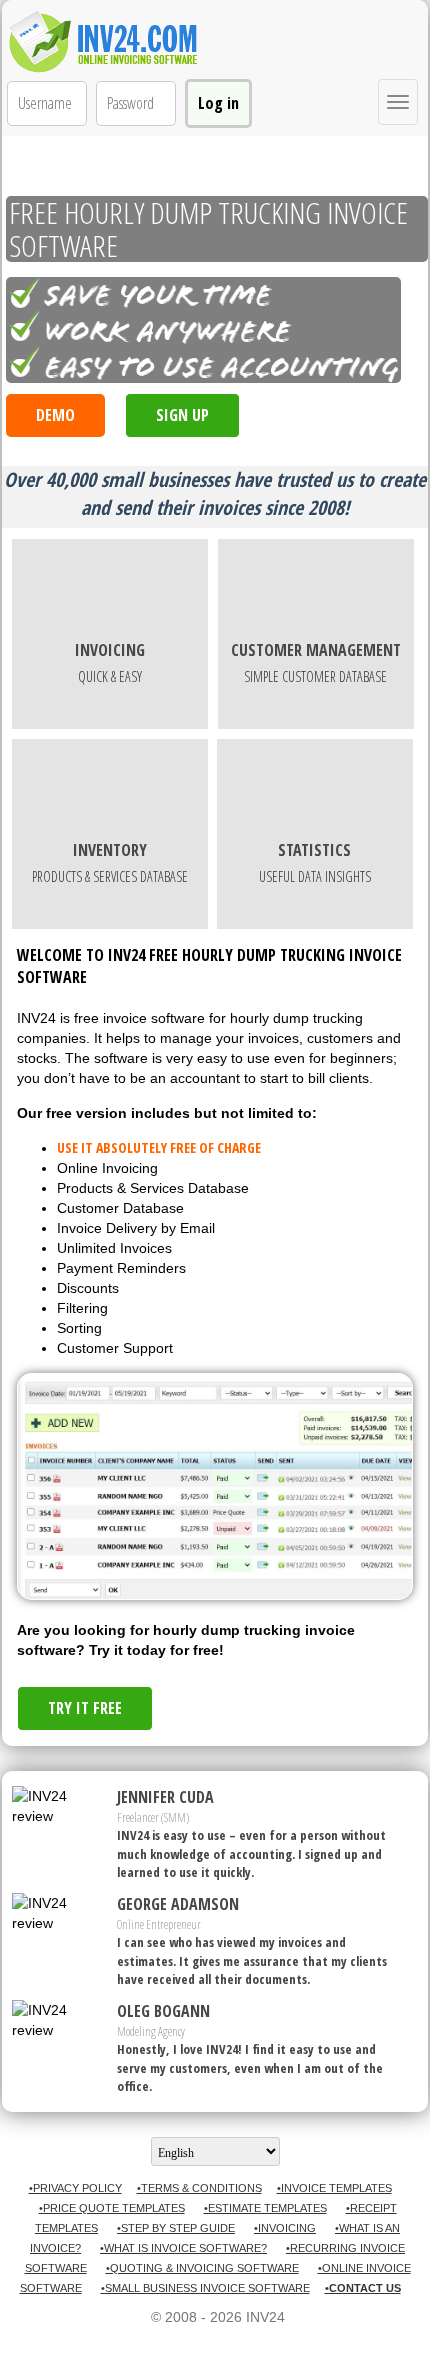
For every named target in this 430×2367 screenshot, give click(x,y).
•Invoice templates (334, 2188)
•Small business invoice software (205, 2288)
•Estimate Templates (265, 2208)
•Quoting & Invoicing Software (202, 2268)
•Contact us (363, 2288)
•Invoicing (285, 2228)
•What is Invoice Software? (183, 2248)
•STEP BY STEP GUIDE (176, 2228)
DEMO (55, 415)
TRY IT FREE (85, 1708)
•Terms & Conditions (199, 2188)
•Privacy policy (75, 2188)
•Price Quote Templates (112, 2208)
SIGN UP (182, 415)
